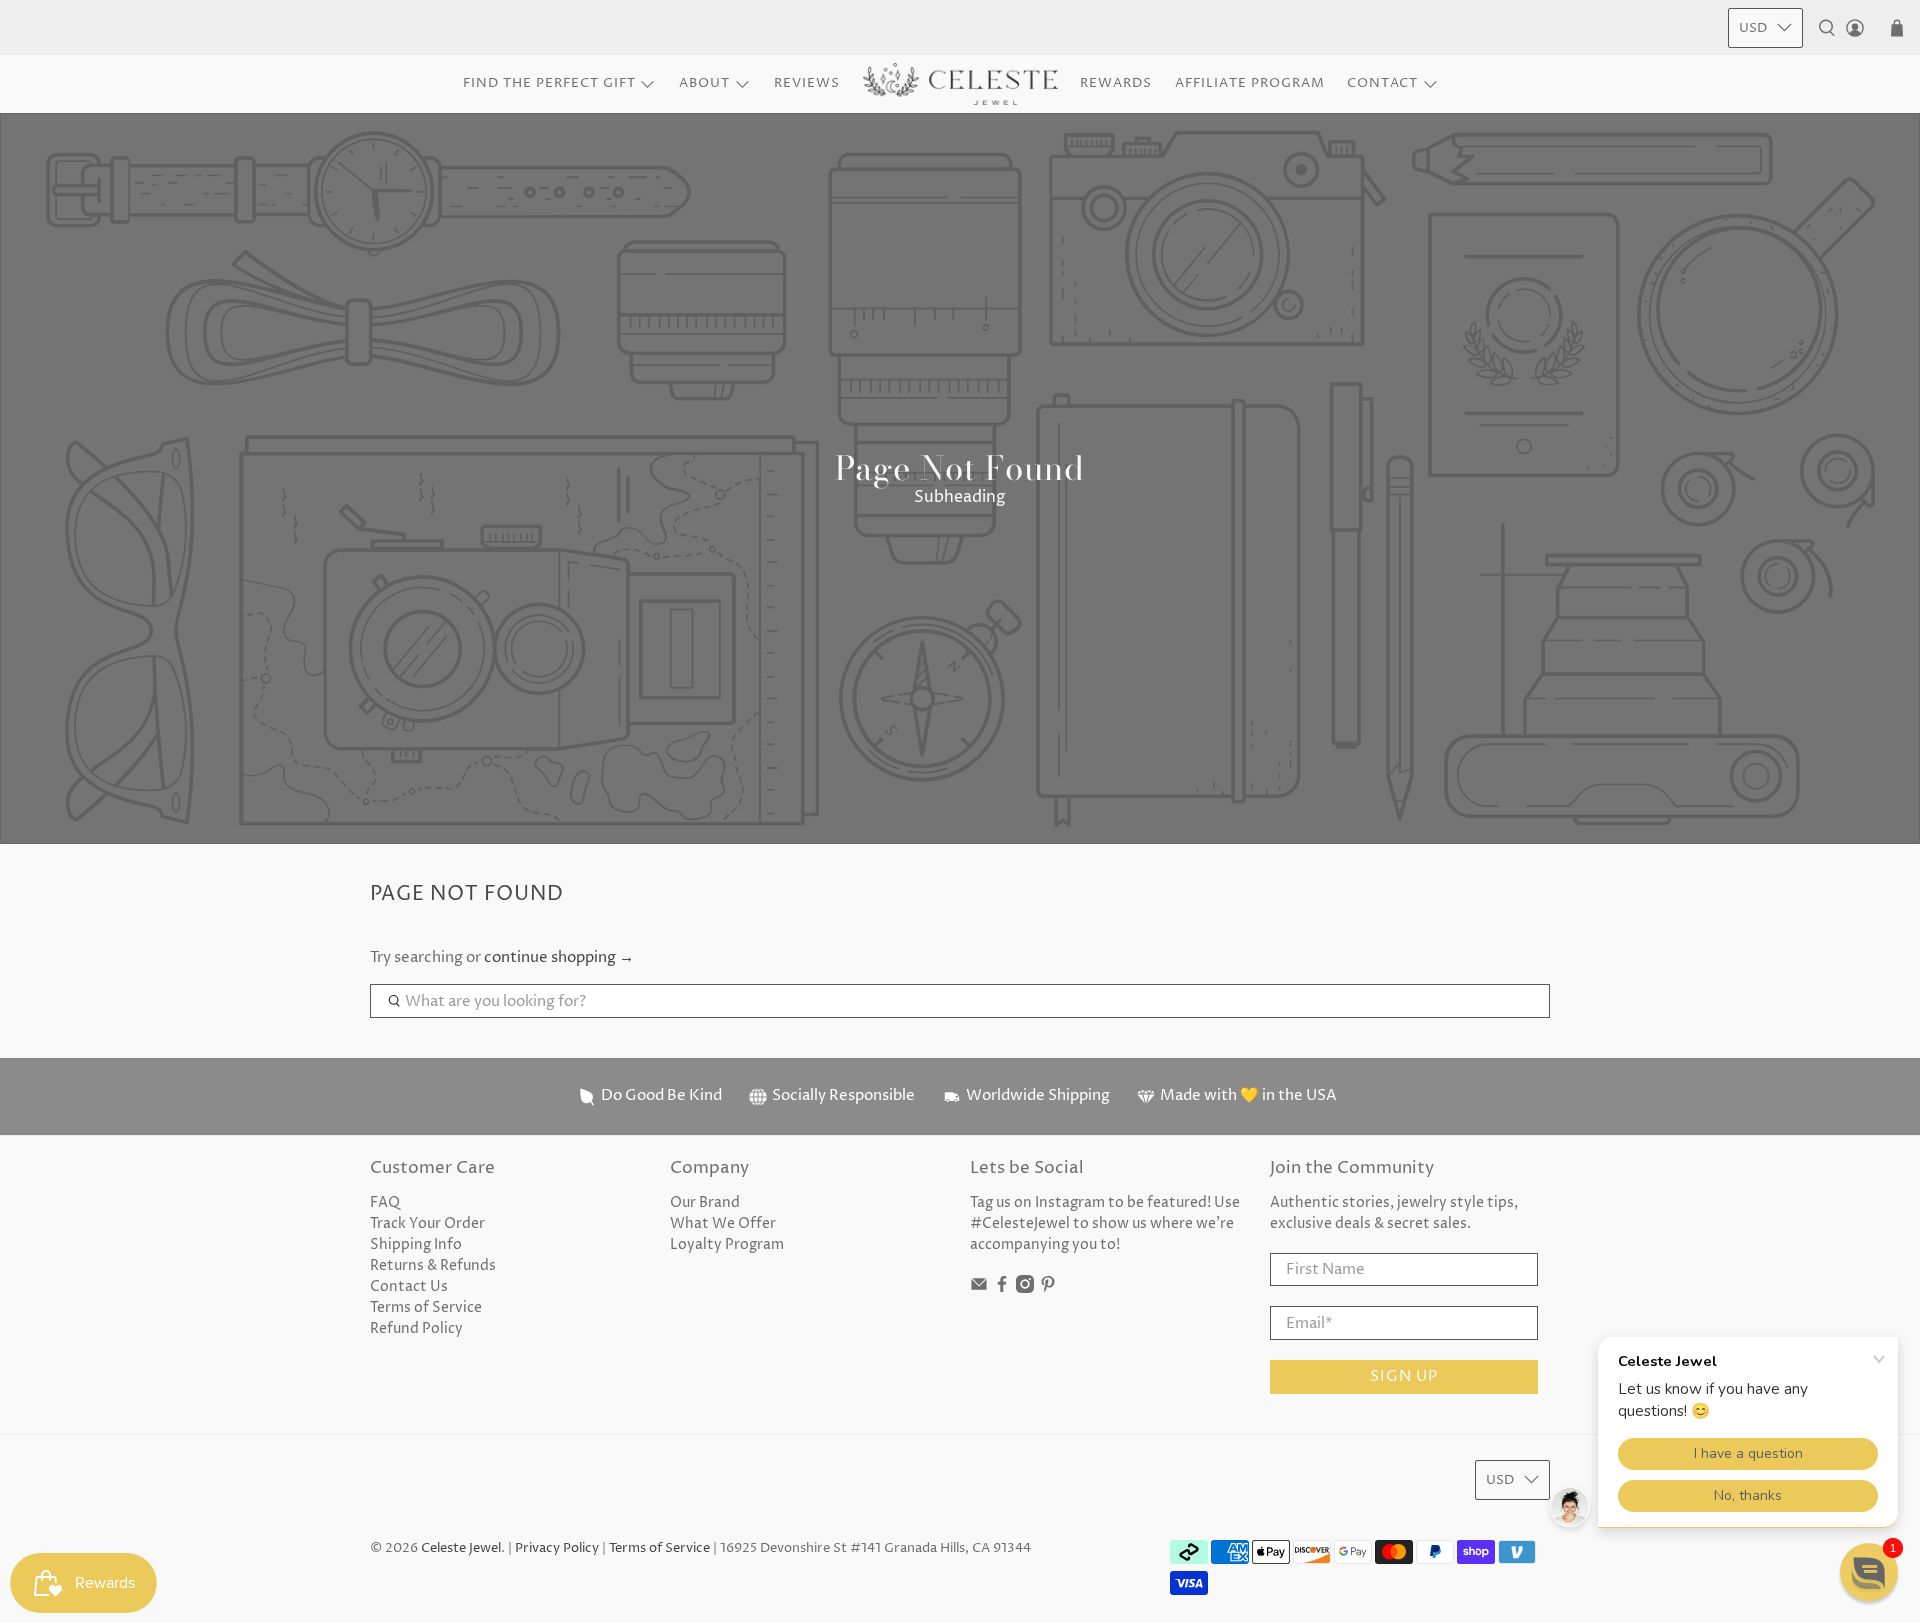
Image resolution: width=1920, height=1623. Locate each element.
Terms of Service (426, 1307)
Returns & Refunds (433, 1265)
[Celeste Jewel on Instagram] (1025, 1288)
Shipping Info (416, 1244)
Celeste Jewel (461, 1548)
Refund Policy (416, 1328)
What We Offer (723, 1223)
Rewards (1116, 83)
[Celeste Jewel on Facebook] (1002, 1288)
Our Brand (705, 1202)
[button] (1869, 1572)
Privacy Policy (557, 1548)
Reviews (807, 83)
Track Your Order (427, 1223)
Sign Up (1404, 1376)
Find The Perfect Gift (549, 83)
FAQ (385, 1202)
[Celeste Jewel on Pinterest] (1048, 1288)
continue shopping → (559, 957)
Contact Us (409, 1286)
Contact (1382, 83)
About (704, 83)
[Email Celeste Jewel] (979, 1288)
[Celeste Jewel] (960, 84)
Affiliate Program (1250, 83)
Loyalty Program (727, 1244)
